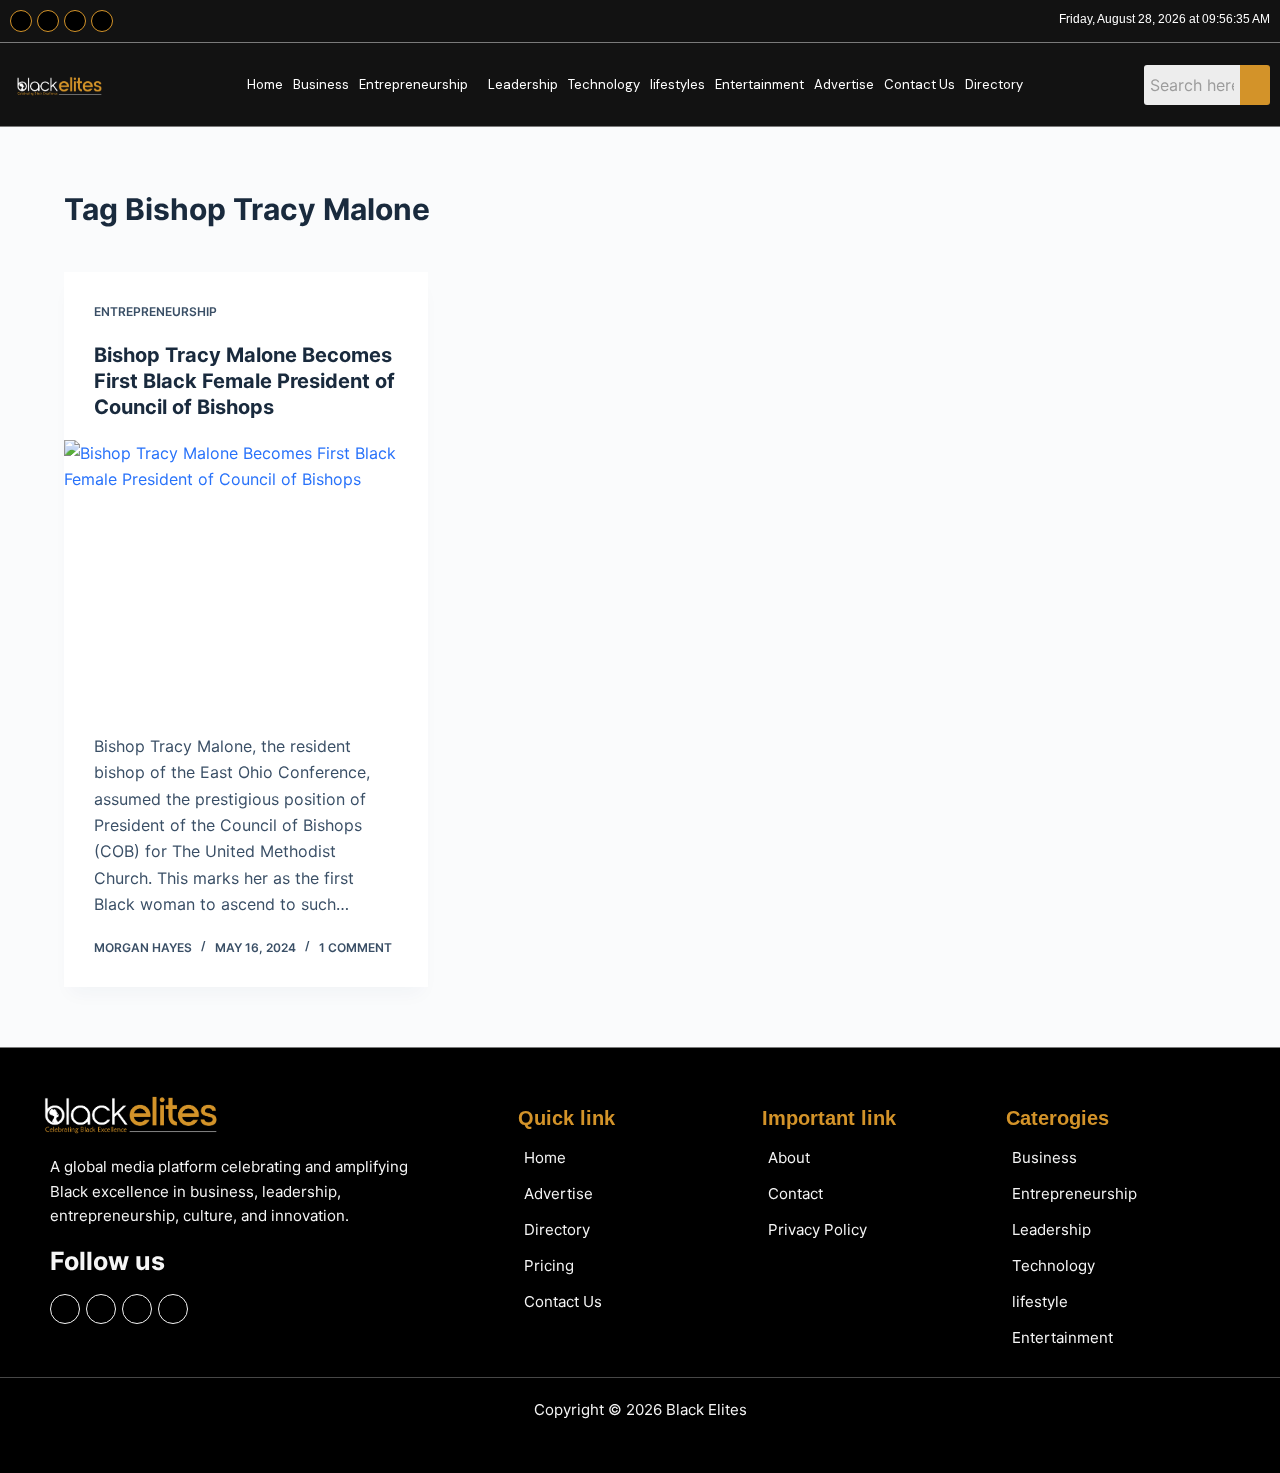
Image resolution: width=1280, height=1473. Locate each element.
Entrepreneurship (413, 84)
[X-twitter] (75, 21)
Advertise (844, 84)
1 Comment (355, 947)
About (789, 1157)
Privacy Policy (817, 1229)
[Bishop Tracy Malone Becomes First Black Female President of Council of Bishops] (246, 576)
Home (265, 84)
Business (321, 84)
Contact (795, 1193)
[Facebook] (21, 21)
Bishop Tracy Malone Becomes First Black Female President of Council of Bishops (244, 381)
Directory (994, 84)
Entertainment (759, 84)
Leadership (523, 84)
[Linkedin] (102, 21)
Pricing (549, 1265)
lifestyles (677, 84)
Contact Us (919, 84)
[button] (418, 84)
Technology (604, 84)
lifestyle (1040, 1301)
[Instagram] (48, 21)
